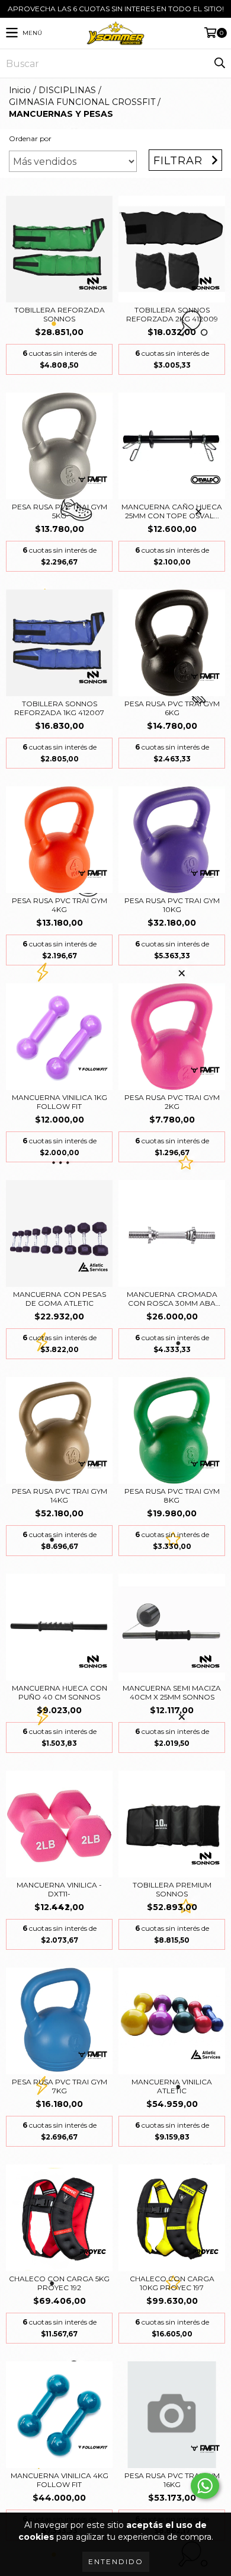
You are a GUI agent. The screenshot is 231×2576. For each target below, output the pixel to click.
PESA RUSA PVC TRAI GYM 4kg (60, 905)
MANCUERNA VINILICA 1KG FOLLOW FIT (60, 1102)
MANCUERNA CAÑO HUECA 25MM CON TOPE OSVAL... (172, 511)
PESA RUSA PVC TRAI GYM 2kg (172, 1102)
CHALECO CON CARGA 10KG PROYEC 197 (172, 2283)
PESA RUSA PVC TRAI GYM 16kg (172, 2480)
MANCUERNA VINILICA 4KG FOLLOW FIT (60, 2480)
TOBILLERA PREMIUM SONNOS (172, 1889)
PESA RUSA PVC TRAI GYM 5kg (60, 511)
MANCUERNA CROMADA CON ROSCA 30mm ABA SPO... (172, 1299)
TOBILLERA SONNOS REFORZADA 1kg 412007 (59, 708)
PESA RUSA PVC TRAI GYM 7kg (60, 2086)
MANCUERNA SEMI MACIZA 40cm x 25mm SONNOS (172, 1692)
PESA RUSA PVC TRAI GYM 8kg (172, 1496)
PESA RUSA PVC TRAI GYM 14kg (60, 1496)
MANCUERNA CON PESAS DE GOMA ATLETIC (60, 1299)
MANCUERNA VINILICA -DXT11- (59, 1889)
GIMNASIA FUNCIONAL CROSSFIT (82, 102)
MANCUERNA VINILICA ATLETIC (172, 2086)
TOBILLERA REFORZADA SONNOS (60, 314)
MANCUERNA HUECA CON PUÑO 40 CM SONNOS (60, 1692)
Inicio (20, 90)
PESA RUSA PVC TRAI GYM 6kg (172, 708)
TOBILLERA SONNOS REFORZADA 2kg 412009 (172, 314)
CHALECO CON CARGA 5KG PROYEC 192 (59, 2283)
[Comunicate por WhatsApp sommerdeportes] (205, 2486)
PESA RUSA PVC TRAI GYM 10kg (172, 905)
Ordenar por (30, 138)
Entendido (116, 2561)
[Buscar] (219, 63)
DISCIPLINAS (67, 90)
